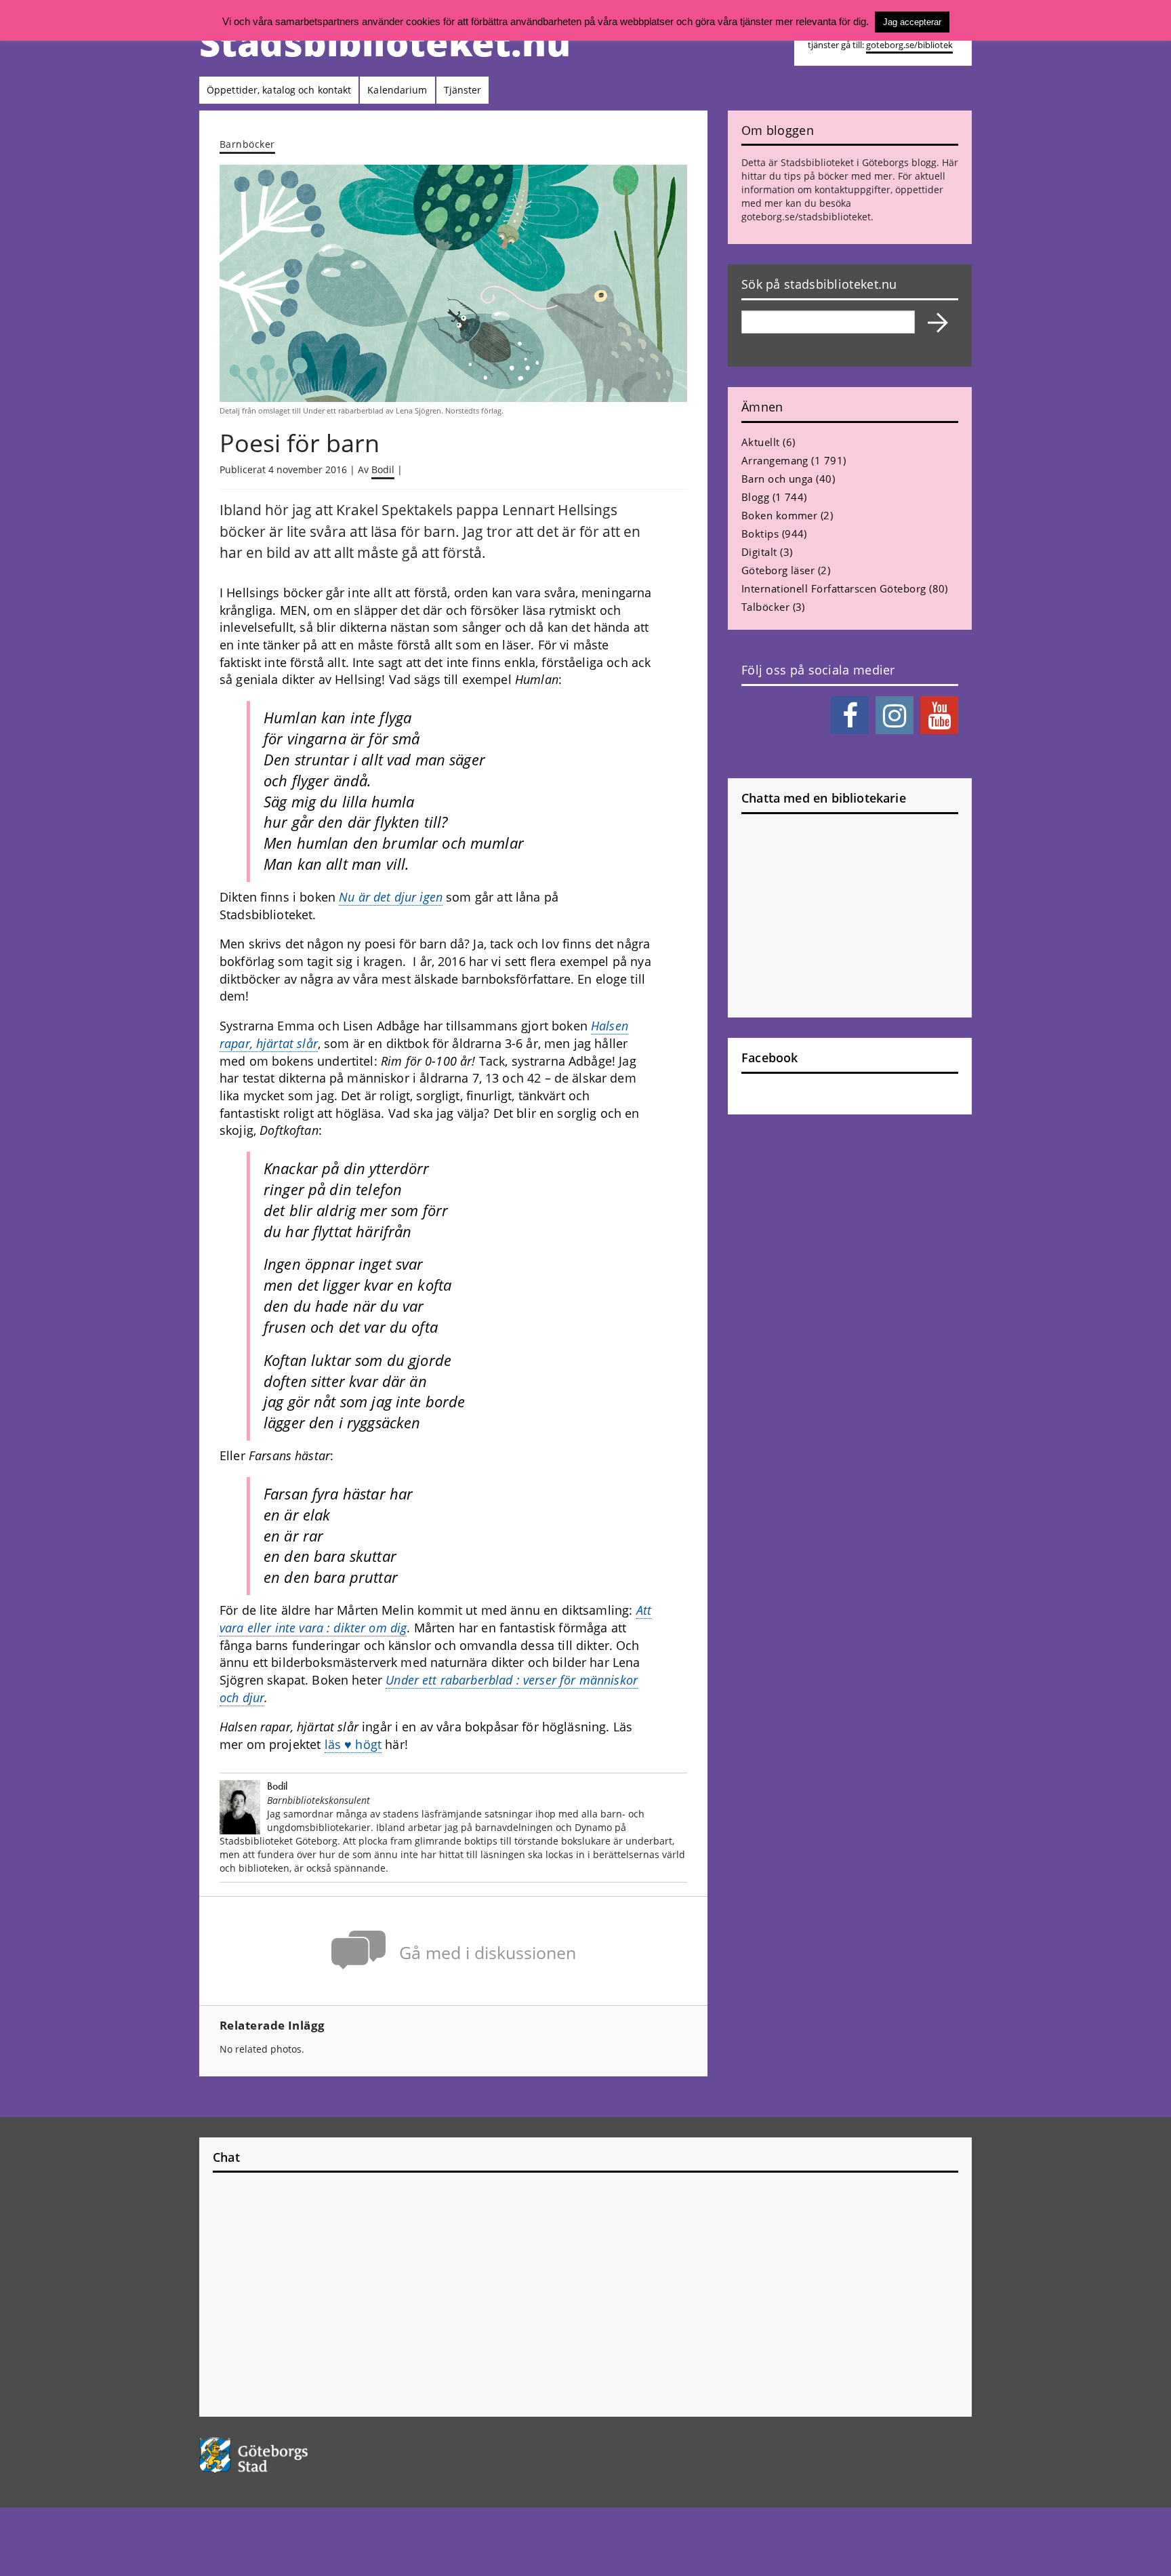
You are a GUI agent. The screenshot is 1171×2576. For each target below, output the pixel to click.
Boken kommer (779, 515)
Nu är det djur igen (391, 897)
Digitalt (759, 552)
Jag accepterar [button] (912, 22)
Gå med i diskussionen (488, 1953)
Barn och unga (777, 479)
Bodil (383, 469)
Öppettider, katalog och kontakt (279, 90)
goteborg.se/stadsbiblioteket (806, 217)
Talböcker (765, 607)
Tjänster (463, 90)
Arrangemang (775, 460)
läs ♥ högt (353, 1744)
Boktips (760, 534)
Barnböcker (247, 144)
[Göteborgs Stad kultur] (288, 2455)
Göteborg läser (778, 570)
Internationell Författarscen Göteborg (834, 588)
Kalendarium (397, 90)
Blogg (755, 497)
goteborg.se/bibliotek (909, 45)
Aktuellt (761, 442)
